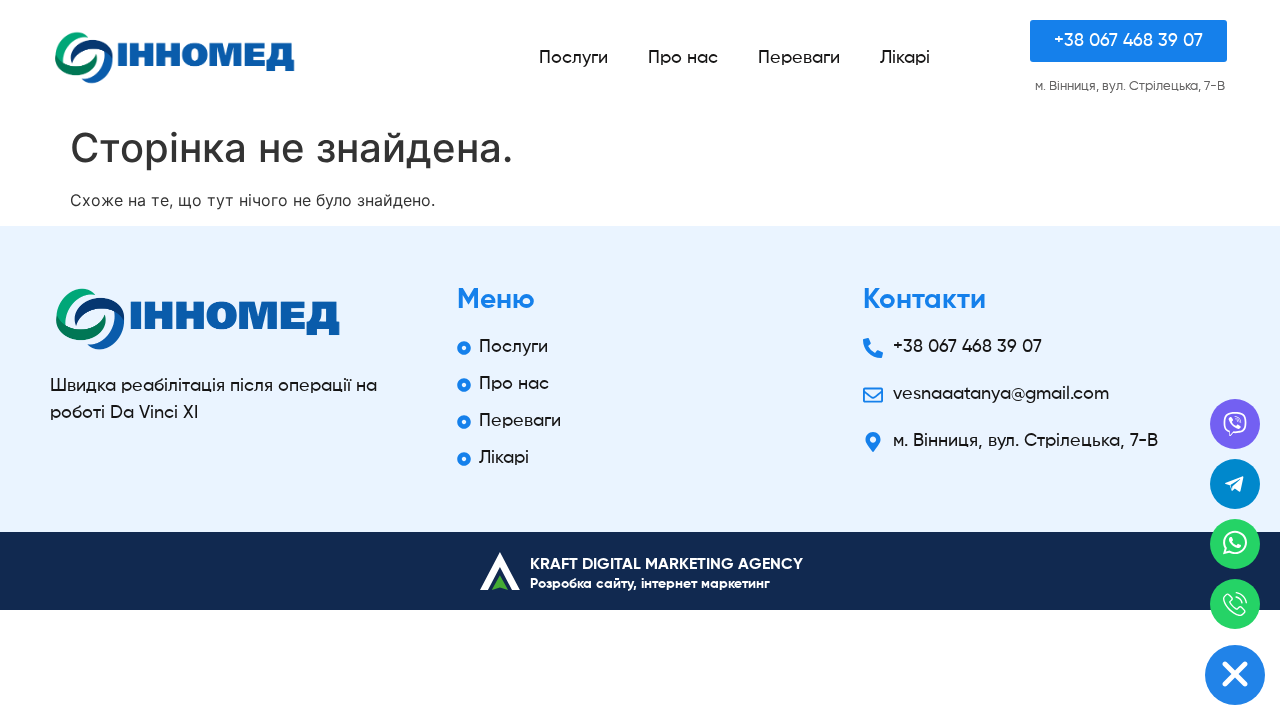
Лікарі (905, 58)
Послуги (573, 58)
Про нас (683, 58)
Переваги (799, 58)
